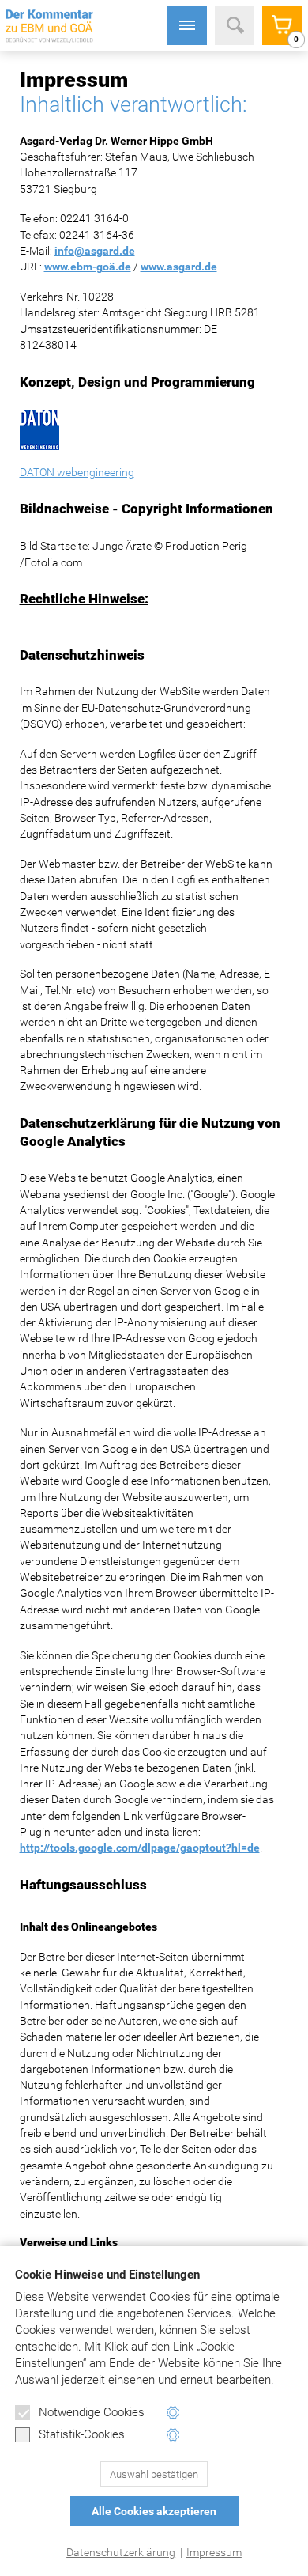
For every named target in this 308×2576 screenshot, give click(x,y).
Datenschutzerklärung (121, 2552)
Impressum (214, 2552)
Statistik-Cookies (82, 2434)
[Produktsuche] (235, 25)
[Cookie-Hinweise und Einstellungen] (173, 2413)
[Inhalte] (187, 25)
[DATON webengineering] (148, 430)
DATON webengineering (77, 472)
